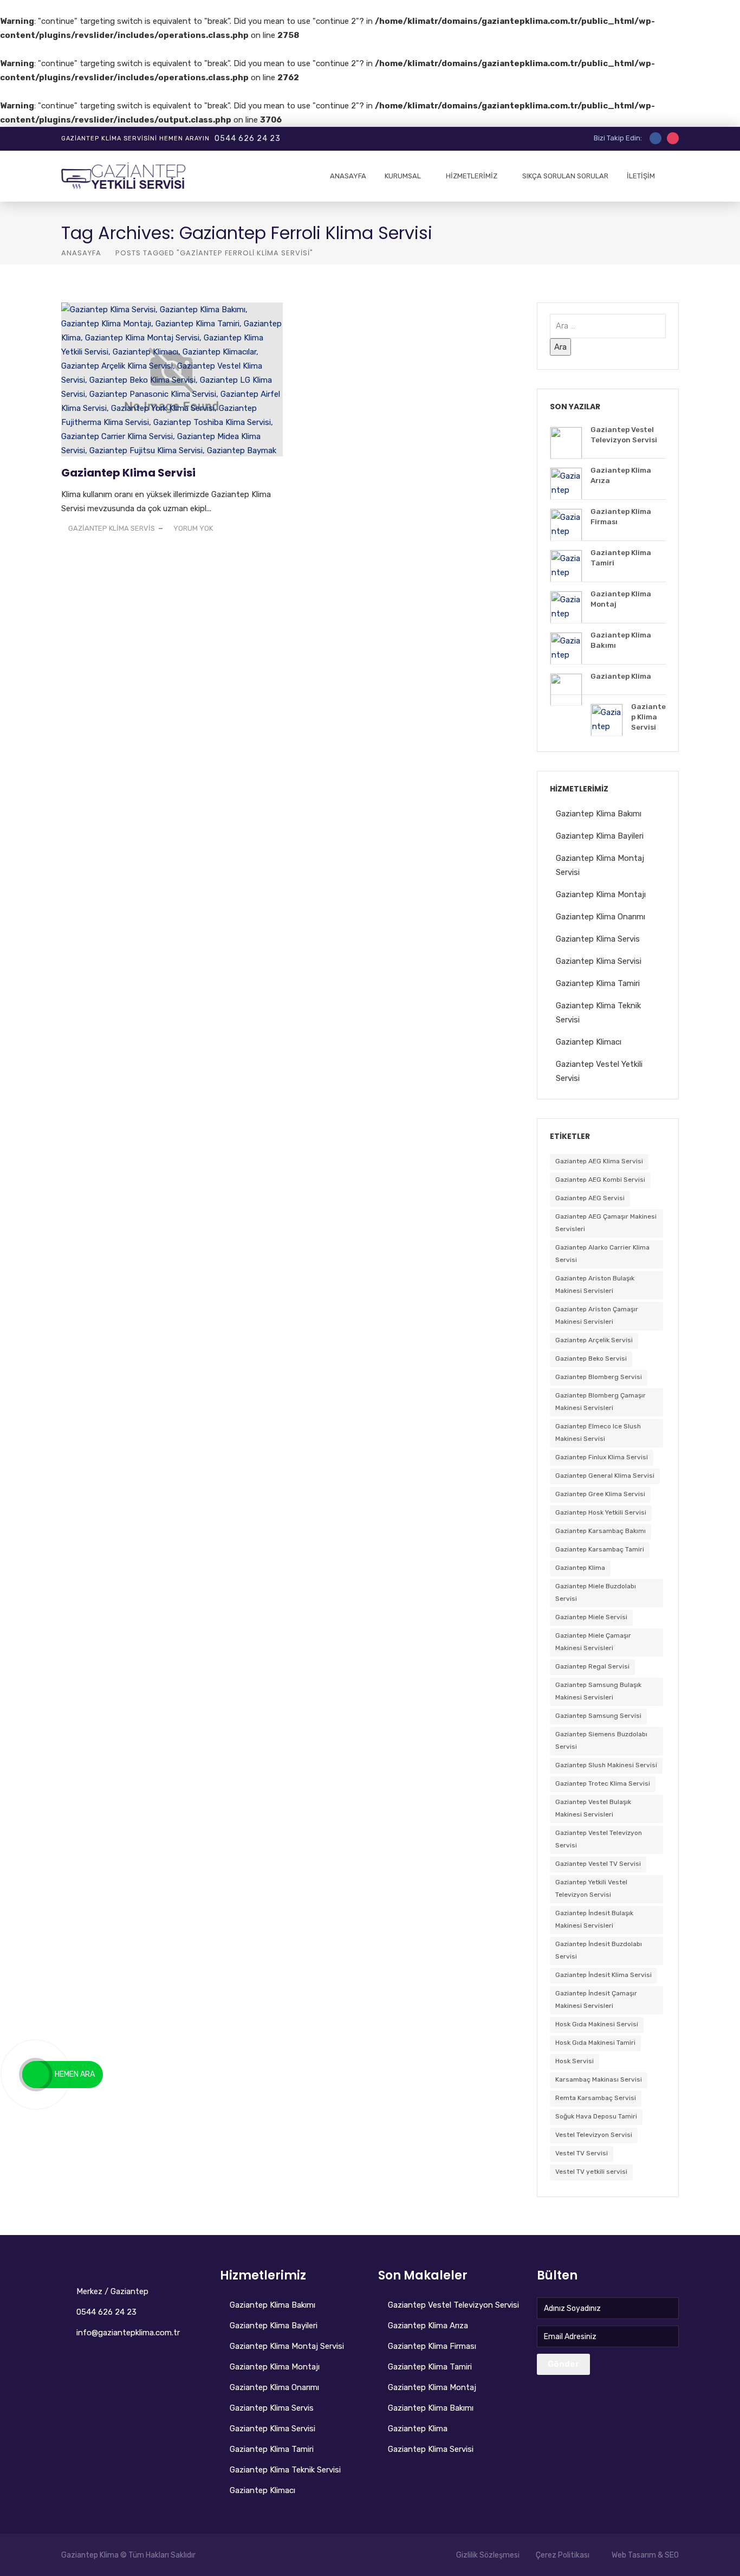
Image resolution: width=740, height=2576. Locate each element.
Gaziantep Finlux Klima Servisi (602, 1457)
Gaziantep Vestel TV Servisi (598, 1864)
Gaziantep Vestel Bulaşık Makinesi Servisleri (593, 1808)
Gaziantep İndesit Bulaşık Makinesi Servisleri (594, 1919)
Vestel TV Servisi (582, 2153)
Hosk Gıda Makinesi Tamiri (595, 2043)
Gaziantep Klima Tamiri (598, 983)
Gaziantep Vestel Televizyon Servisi (599, 1839)
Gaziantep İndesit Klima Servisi (603, 1975)
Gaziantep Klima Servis (598, 939)
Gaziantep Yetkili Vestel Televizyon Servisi (591, 1888)
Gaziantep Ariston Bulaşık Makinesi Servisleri (595, 1284)
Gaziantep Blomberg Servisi (599, 1377)
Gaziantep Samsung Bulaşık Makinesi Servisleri (598, 1691)
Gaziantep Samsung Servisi (598, 1716)
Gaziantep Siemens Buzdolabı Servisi (601, 1740)
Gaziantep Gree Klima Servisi (600, 1494)
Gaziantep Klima (580, 1568)
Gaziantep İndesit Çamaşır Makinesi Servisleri (596, 1999)
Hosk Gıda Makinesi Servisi (597, 2024)
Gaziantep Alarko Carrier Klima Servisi (602, 1254)
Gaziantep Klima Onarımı (601, 917)
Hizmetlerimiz (472, 176)
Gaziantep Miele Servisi (591, 1617)
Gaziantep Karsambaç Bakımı (601, 1531)
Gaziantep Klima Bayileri (600, 836)
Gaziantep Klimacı (589, 1042)
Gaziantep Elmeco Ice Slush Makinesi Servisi (598, 1432)
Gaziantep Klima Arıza (428, 2326)
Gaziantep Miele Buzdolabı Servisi (596, 1592)
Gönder (563, 2364)
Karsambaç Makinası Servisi (599, 2079)
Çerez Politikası (563, 2555)
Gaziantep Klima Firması (432, 2346)
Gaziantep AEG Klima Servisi (599, 1161)
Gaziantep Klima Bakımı (599, 814)
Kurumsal (403, 176)
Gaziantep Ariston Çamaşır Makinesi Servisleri (597, 1315)
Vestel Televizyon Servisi (594, 2135)
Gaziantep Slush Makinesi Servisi (606, 1765)
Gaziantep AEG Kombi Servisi (600, 1180)
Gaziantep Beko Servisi (591, 1358)
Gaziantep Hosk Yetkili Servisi (601, 1512)
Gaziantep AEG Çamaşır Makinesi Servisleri (606, 1223)
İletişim (641, 176)
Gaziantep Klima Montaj (432, 2387)
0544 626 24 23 (248, 139)
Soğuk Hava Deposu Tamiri (596, 2116)
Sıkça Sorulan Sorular (565, 176)
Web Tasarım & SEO (645, 2555)
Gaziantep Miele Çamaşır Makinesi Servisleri (593, 1642)
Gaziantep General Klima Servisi (605, 1476)
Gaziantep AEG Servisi (590, 1198)
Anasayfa (348, 176)
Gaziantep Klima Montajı (601, 894)
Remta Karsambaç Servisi (596, 2098)
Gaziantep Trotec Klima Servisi (603, 1783)
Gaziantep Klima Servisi (128, 473)
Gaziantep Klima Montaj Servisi (287, 2346)
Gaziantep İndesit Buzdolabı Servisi (599, 1950)
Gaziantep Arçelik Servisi (594, 1340)
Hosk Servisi (575, 2061)
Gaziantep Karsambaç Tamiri (600, 1549)
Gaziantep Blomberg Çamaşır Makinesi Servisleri (601, 1402)
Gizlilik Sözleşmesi (488, 2555)
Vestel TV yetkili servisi (591, 2172)
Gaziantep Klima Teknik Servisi (285, 2470)
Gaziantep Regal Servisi (592, 1666)
